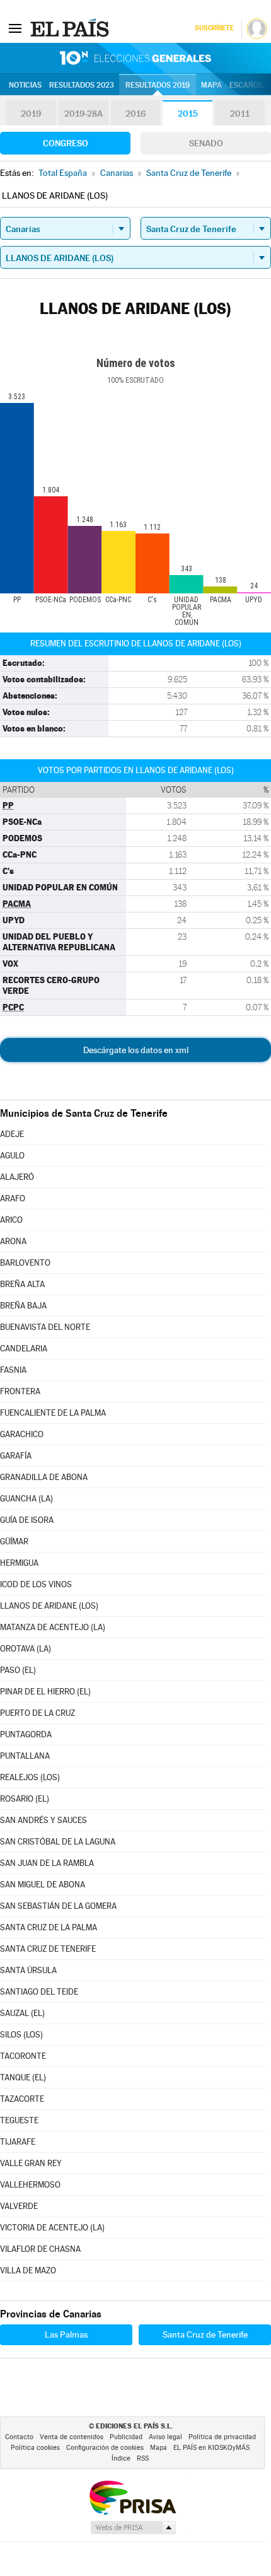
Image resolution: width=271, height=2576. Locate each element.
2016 (135, 114)
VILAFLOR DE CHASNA (40, 2249)
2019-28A (84, 114)
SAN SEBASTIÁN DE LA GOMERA (58, 1906)
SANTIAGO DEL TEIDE (39, 1992)
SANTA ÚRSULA (28, 1970)
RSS (143, 2458)
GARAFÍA (16, 1456)
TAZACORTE (22, 2099)
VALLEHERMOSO (30, 2185)
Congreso (66, 143)
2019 (31, 114)
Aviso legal (165, 2437)
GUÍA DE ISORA (27, 1520)
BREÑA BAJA (23, 1306)
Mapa (211, 85)
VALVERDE (19, 2206)
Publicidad (126, 2437)
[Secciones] (15, 28)
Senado (206, 143)
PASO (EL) (18, 1670)
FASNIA (13, 1370)
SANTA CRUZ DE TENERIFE (48, 1949)
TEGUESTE (19, 2120)
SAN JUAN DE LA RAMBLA (47, 1863)
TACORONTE (23, 2056)
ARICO (11, 1220)
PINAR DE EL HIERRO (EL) (45, 1692)
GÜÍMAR (14, 1542)
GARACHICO (22, 1434)
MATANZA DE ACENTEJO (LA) (53, 1627)
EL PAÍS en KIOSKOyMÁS (211, 2448)
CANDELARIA (24, 1349)
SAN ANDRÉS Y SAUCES (43, 1820)
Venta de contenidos (72, 2437)
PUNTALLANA (25, 1756)
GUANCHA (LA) (26, 1499)
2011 (240, 114)
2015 (188, 114)
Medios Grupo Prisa (133, 2527)
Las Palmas (66, 2334)
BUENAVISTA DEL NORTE (45, 1327)
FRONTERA (20, 1391)
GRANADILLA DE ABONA (44, 1477)
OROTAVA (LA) (26, 1649)
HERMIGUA (19, 1563)
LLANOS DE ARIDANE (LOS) (49, 1606)
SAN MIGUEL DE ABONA (43, 1885)
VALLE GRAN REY (31, 2163)
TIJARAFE (18, 2142)
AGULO (12, 1156)
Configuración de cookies (105, 2448)
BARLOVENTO (25, 1263)
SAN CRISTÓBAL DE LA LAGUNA (58, 1842)
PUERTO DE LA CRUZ (37, 1713)
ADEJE (12, 1134)
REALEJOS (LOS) (30, 1777)
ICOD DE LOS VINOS (36, 1584)
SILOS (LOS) (21, 2035)
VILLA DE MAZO (28, 2270)
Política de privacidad (222, 2437)
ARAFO (13, 1198)
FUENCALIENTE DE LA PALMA (53, 1413)
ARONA (13, 1241)
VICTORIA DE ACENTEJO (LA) (52, 2228)
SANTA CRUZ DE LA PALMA (49, 1927)
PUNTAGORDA (26, 1734)
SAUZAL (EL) (22, 2013)
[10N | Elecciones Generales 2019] (135, 58)
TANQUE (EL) (23, 2078)
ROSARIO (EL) (25, 1799)
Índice (121, 2458)
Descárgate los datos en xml (136, 1050)
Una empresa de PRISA (132, 2497)
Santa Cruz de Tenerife (205, 2334)
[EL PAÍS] (71, 28)
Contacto (19, 2437)
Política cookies (35, 2448)
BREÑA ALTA (22, 1284)
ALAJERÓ (17, 1177)
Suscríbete (214, 28)
